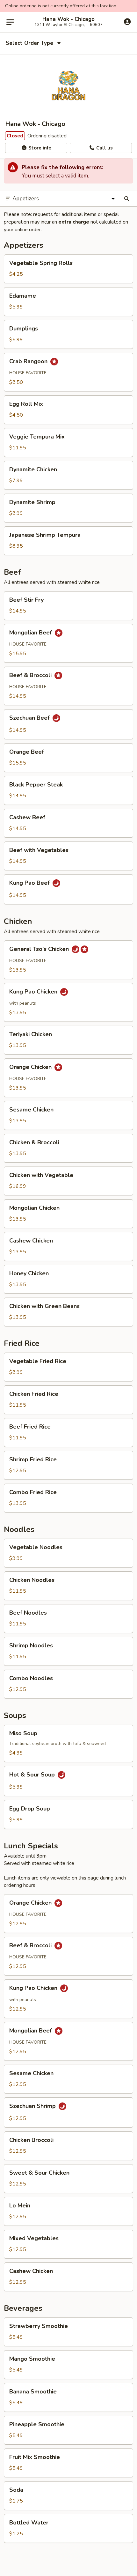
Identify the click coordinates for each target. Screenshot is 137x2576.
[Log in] (127, 22)
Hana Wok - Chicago (68, 19)
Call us (104, 148)
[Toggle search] (127, 199)
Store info (39, 148)
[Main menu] (10, 22)
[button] (68, 269)
